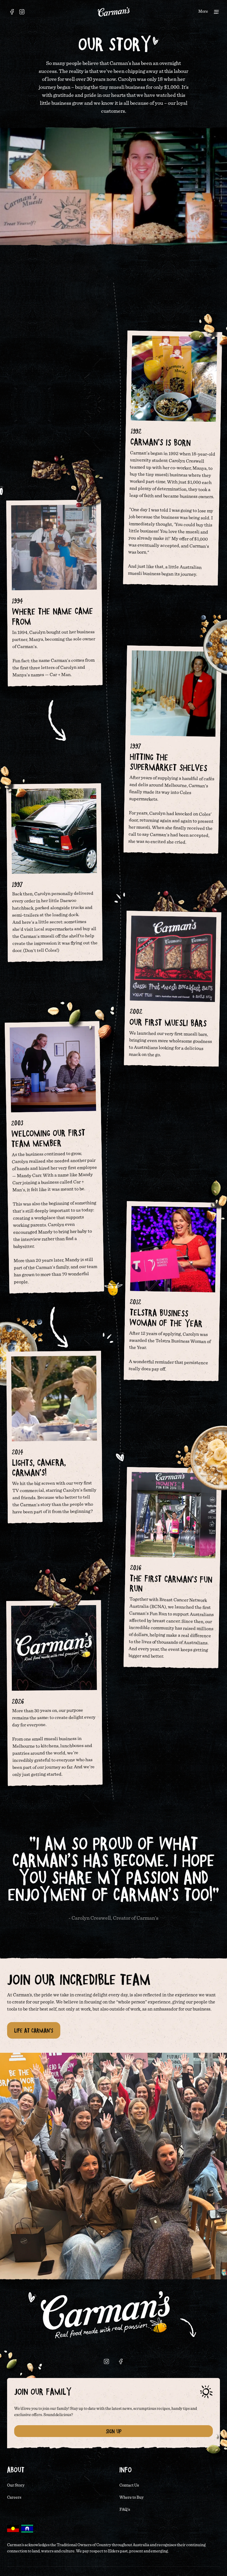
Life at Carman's (34, 2030)
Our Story (16, 2485)
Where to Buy (132, 2498)
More (203, 12)
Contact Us (129, 2485)
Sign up (114, 2431)
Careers (14, 2498)
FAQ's (125, 2510)
